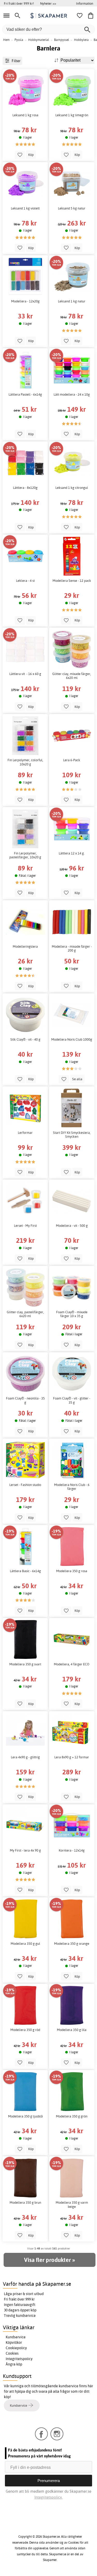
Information (85, 3)
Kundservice (16, 2337)
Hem (6, 40)
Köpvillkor (14, 2342)
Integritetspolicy (19, 2359)
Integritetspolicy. (48, 2497)
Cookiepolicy (16, 2348)
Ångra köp (14, 2364)
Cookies (12, 2353)
